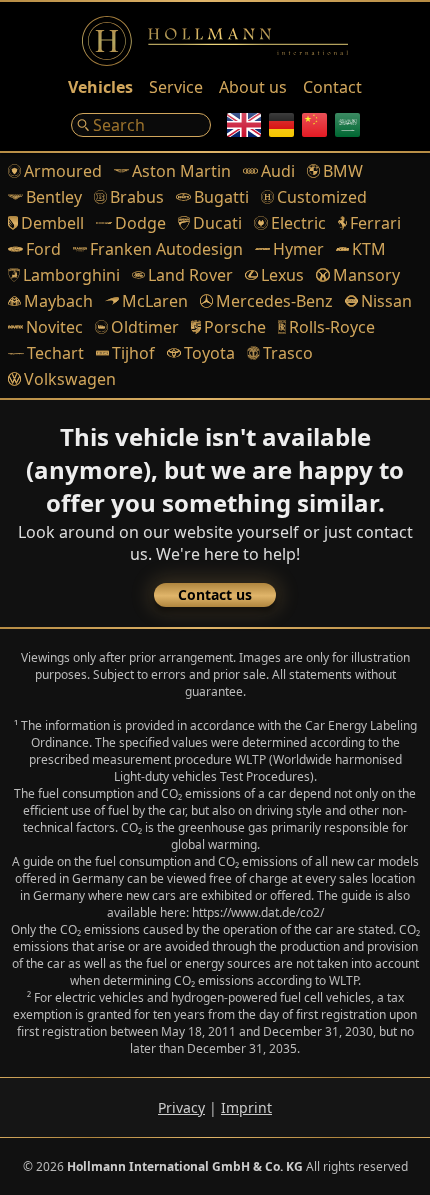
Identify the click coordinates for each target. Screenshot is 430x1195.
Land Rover (190, 275)
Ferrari (375, 223)
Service (176, 87)
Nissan (386, 301)
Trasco (288, 353)
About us (253, 87)
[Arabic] (347, 125)
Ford (43, 249)
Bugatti (221, 197)
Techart (55, 353)
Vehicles (100, 87)
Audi (278, 171)
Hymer (298, 249)
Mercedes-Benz (274, 301)
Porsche (235, 327)
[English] (244, 125)
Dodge (140, 223)
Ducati (217, 223)
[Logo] (215, 41)
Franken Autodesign (166, 249)
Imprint (246, 1107)
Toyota (209, 353)
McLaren (154, 301)
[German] (281, 125)
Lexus (282, 275)
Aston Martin (181, 171)
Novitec (54, 327)
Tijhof (133, 353)
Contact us (215, 594)
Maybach (58, 301)
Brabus (137, 197)
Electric (298, 223)
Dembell (52, 223)
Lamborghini (71, 275)
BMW (343, 171)
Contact (332, 87)
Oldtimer (145, 327)
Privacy (181, 1107)
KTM (369, 249)
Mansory (366, 275)
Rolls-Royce (332, 327)
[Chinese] (314, 125)
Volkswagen (70, 379)
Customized (322, 197)
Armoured (63, 171)
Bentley (54, 197)
